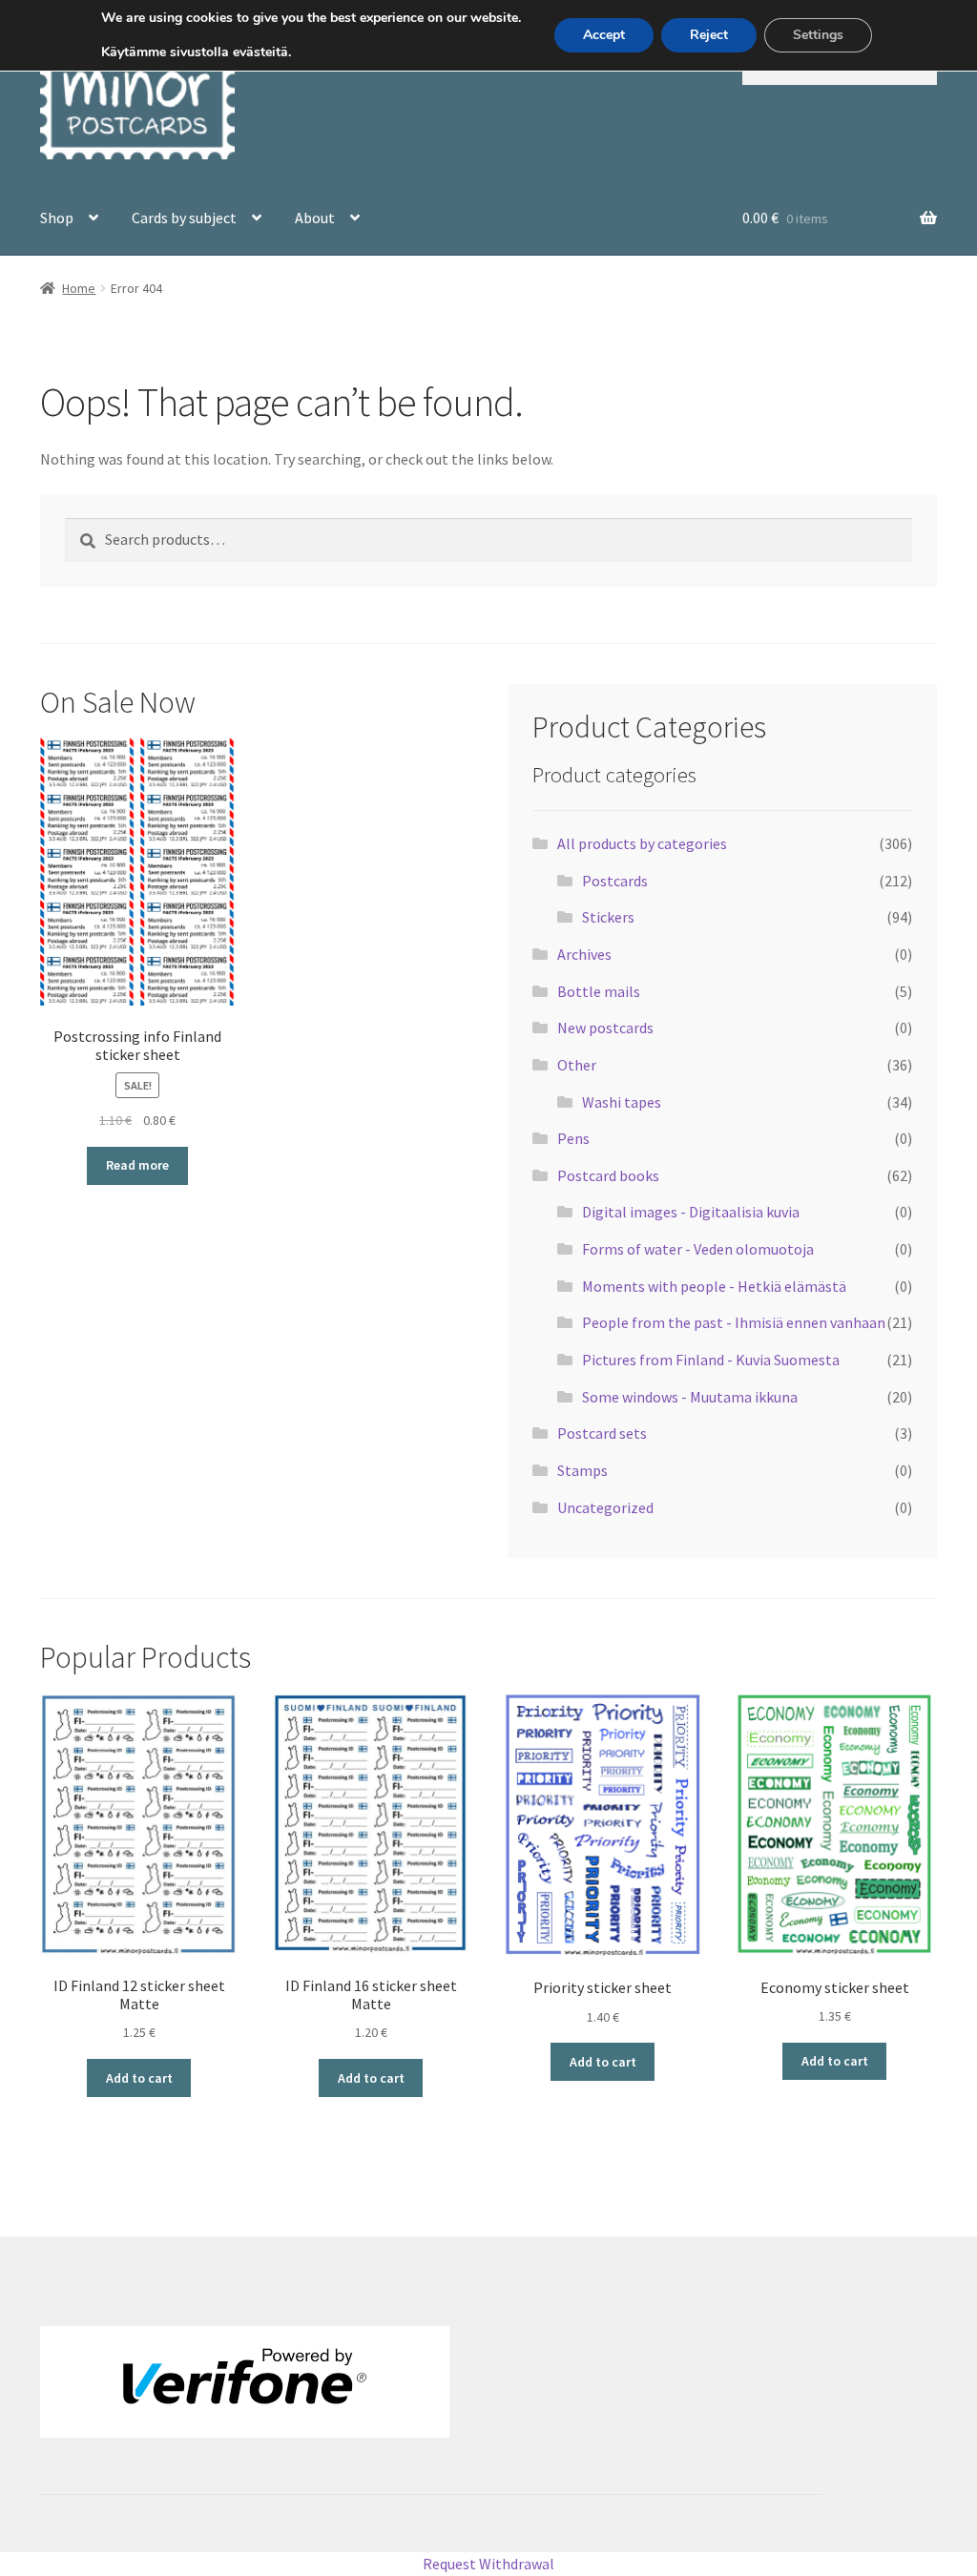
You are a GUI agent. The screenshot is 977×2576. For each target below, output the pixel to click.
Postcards (615, 881)
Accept (604, 35)
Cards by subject (184, 218)
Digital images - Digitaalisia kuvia (691, 1212)
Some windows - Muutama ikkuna (690, 1397)
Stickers (608, 917)
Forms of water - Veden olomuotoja (698, 1249)
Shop (57, 218)
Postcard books (608, 1175)
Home (79, 288)
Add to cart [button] (139, 2078)
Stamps (582, 1470)
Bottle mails (599, 991)
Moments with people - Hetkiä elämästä (714, 1286)
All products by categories (642, 843)
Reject (709, 35)
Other (577, 1065)
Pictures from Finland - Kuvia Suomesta (711, 1360)
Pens (573, 1138)
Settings (818, 35)
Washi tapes (622, 1102)
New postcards (605, 1028)
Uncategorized (605, 1507)
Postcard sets (602, 1433)
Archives (584, 954)
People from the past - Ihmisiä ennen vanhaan (734, 1322)
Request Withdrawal (488, 2564)
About (315, 218)
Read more (137, 1165)
